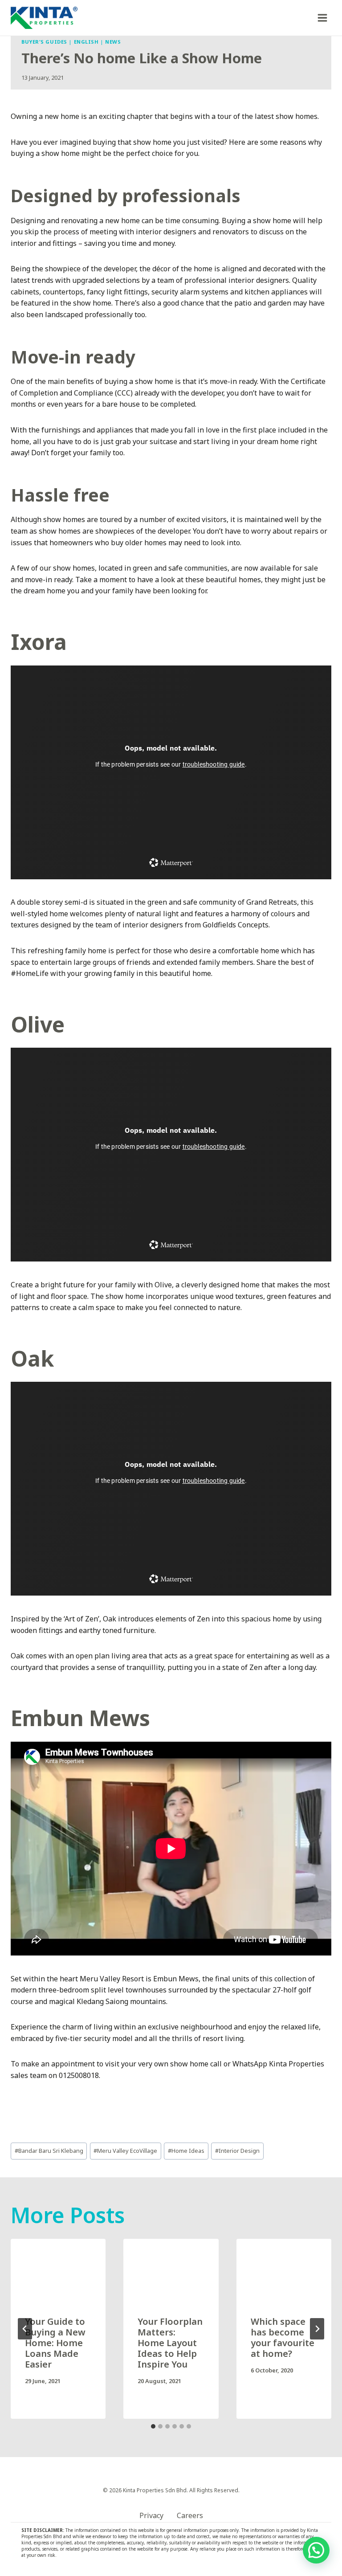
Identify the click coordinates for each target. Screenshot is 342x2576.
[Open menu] (322, 18)
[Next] (317, 2329)
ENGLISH (86, 42)
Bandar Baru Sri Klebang (49, 2151)
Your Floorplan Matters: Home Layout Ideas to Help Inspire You (170, 2343)
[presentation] (58, 2270)
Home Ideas (186, 2151)
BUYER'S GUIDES (44, 42)
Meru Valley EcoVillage (125, 2151)
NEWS (113, 42)
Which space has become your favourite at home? (283, 2337)
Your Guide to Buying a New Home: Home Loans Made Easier (55, 2343)
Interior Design (237, 2151)
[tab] (153, 2426)
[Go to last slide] (25, 2329)
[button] (316, 2550)
